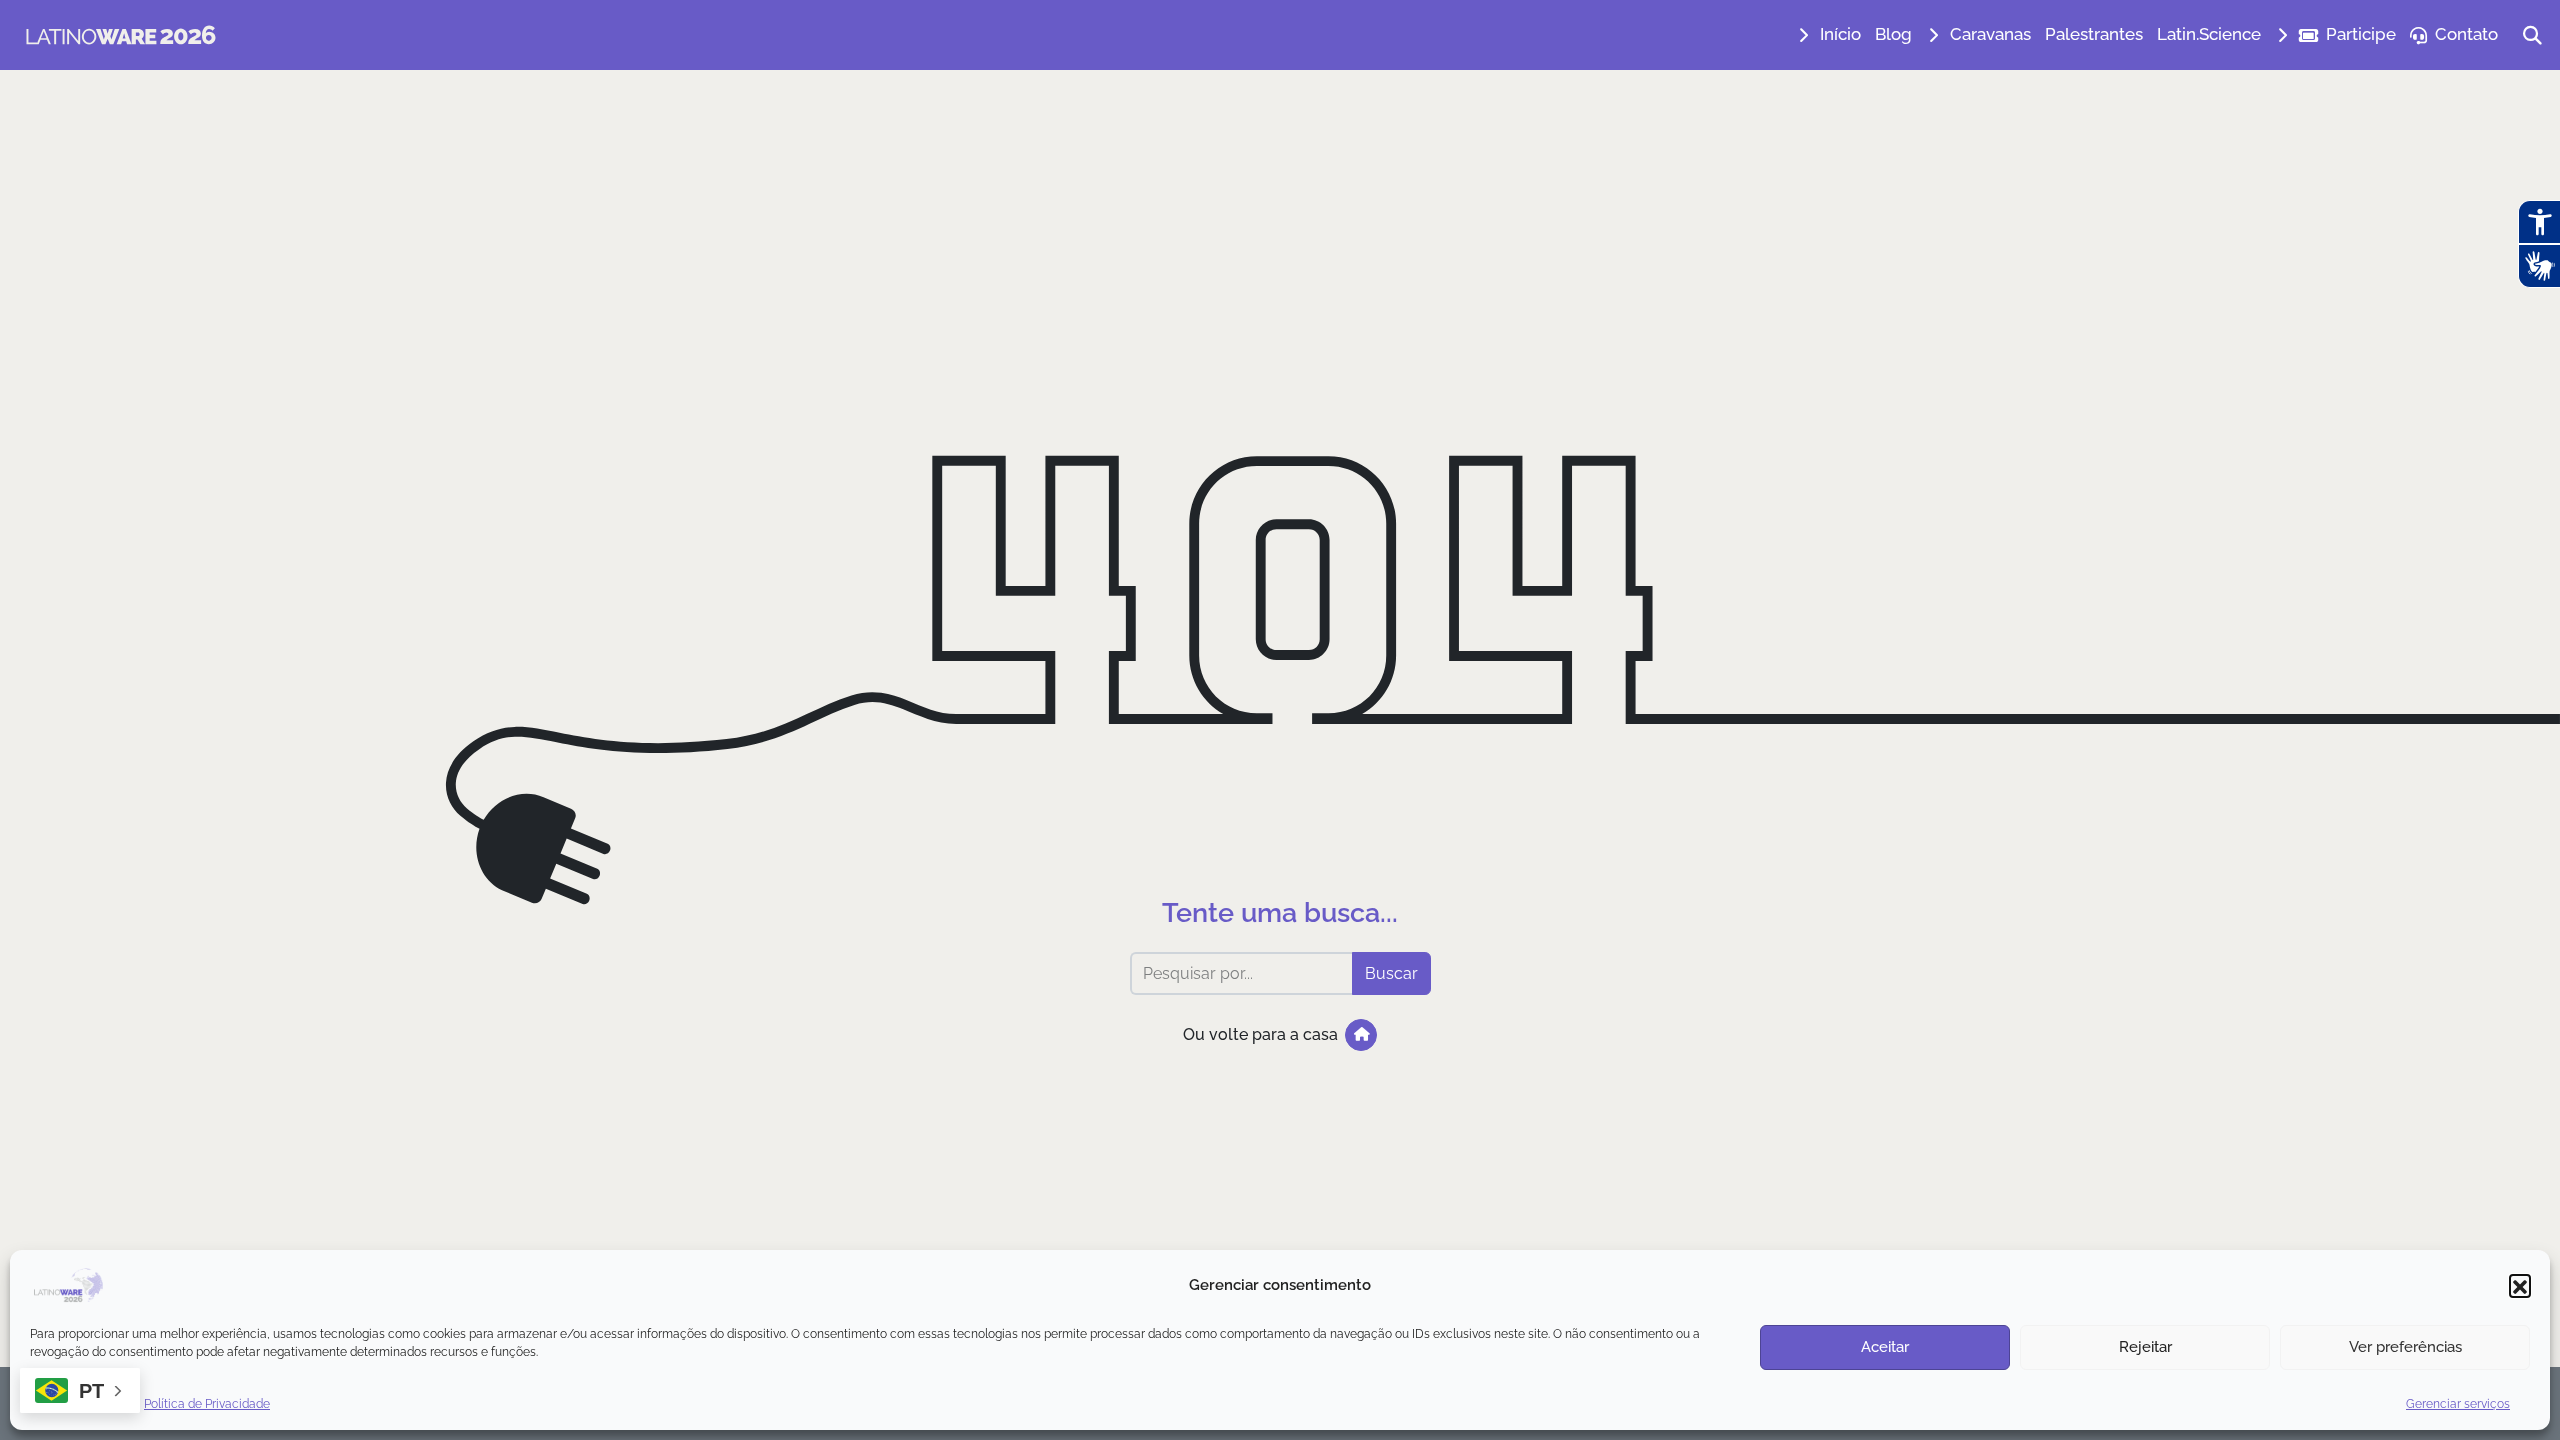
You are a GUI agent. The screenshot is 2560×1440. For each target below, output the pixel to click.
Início (1840, 34)
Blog (1893, 34)
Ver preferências (2405, 1347)
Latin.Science (2209, 34)
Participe (2361, 34)
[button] (2520, 1285)
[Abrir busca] (2532, 35)
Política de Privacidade (207, 1404)
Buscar (1391, 973)
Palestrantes (2094, 34)
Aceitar (1885, 1347)
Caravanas (1990, 34)
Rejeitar (2145, 1347)
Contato (2466, 34)
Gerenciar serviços (2458, 1404)
